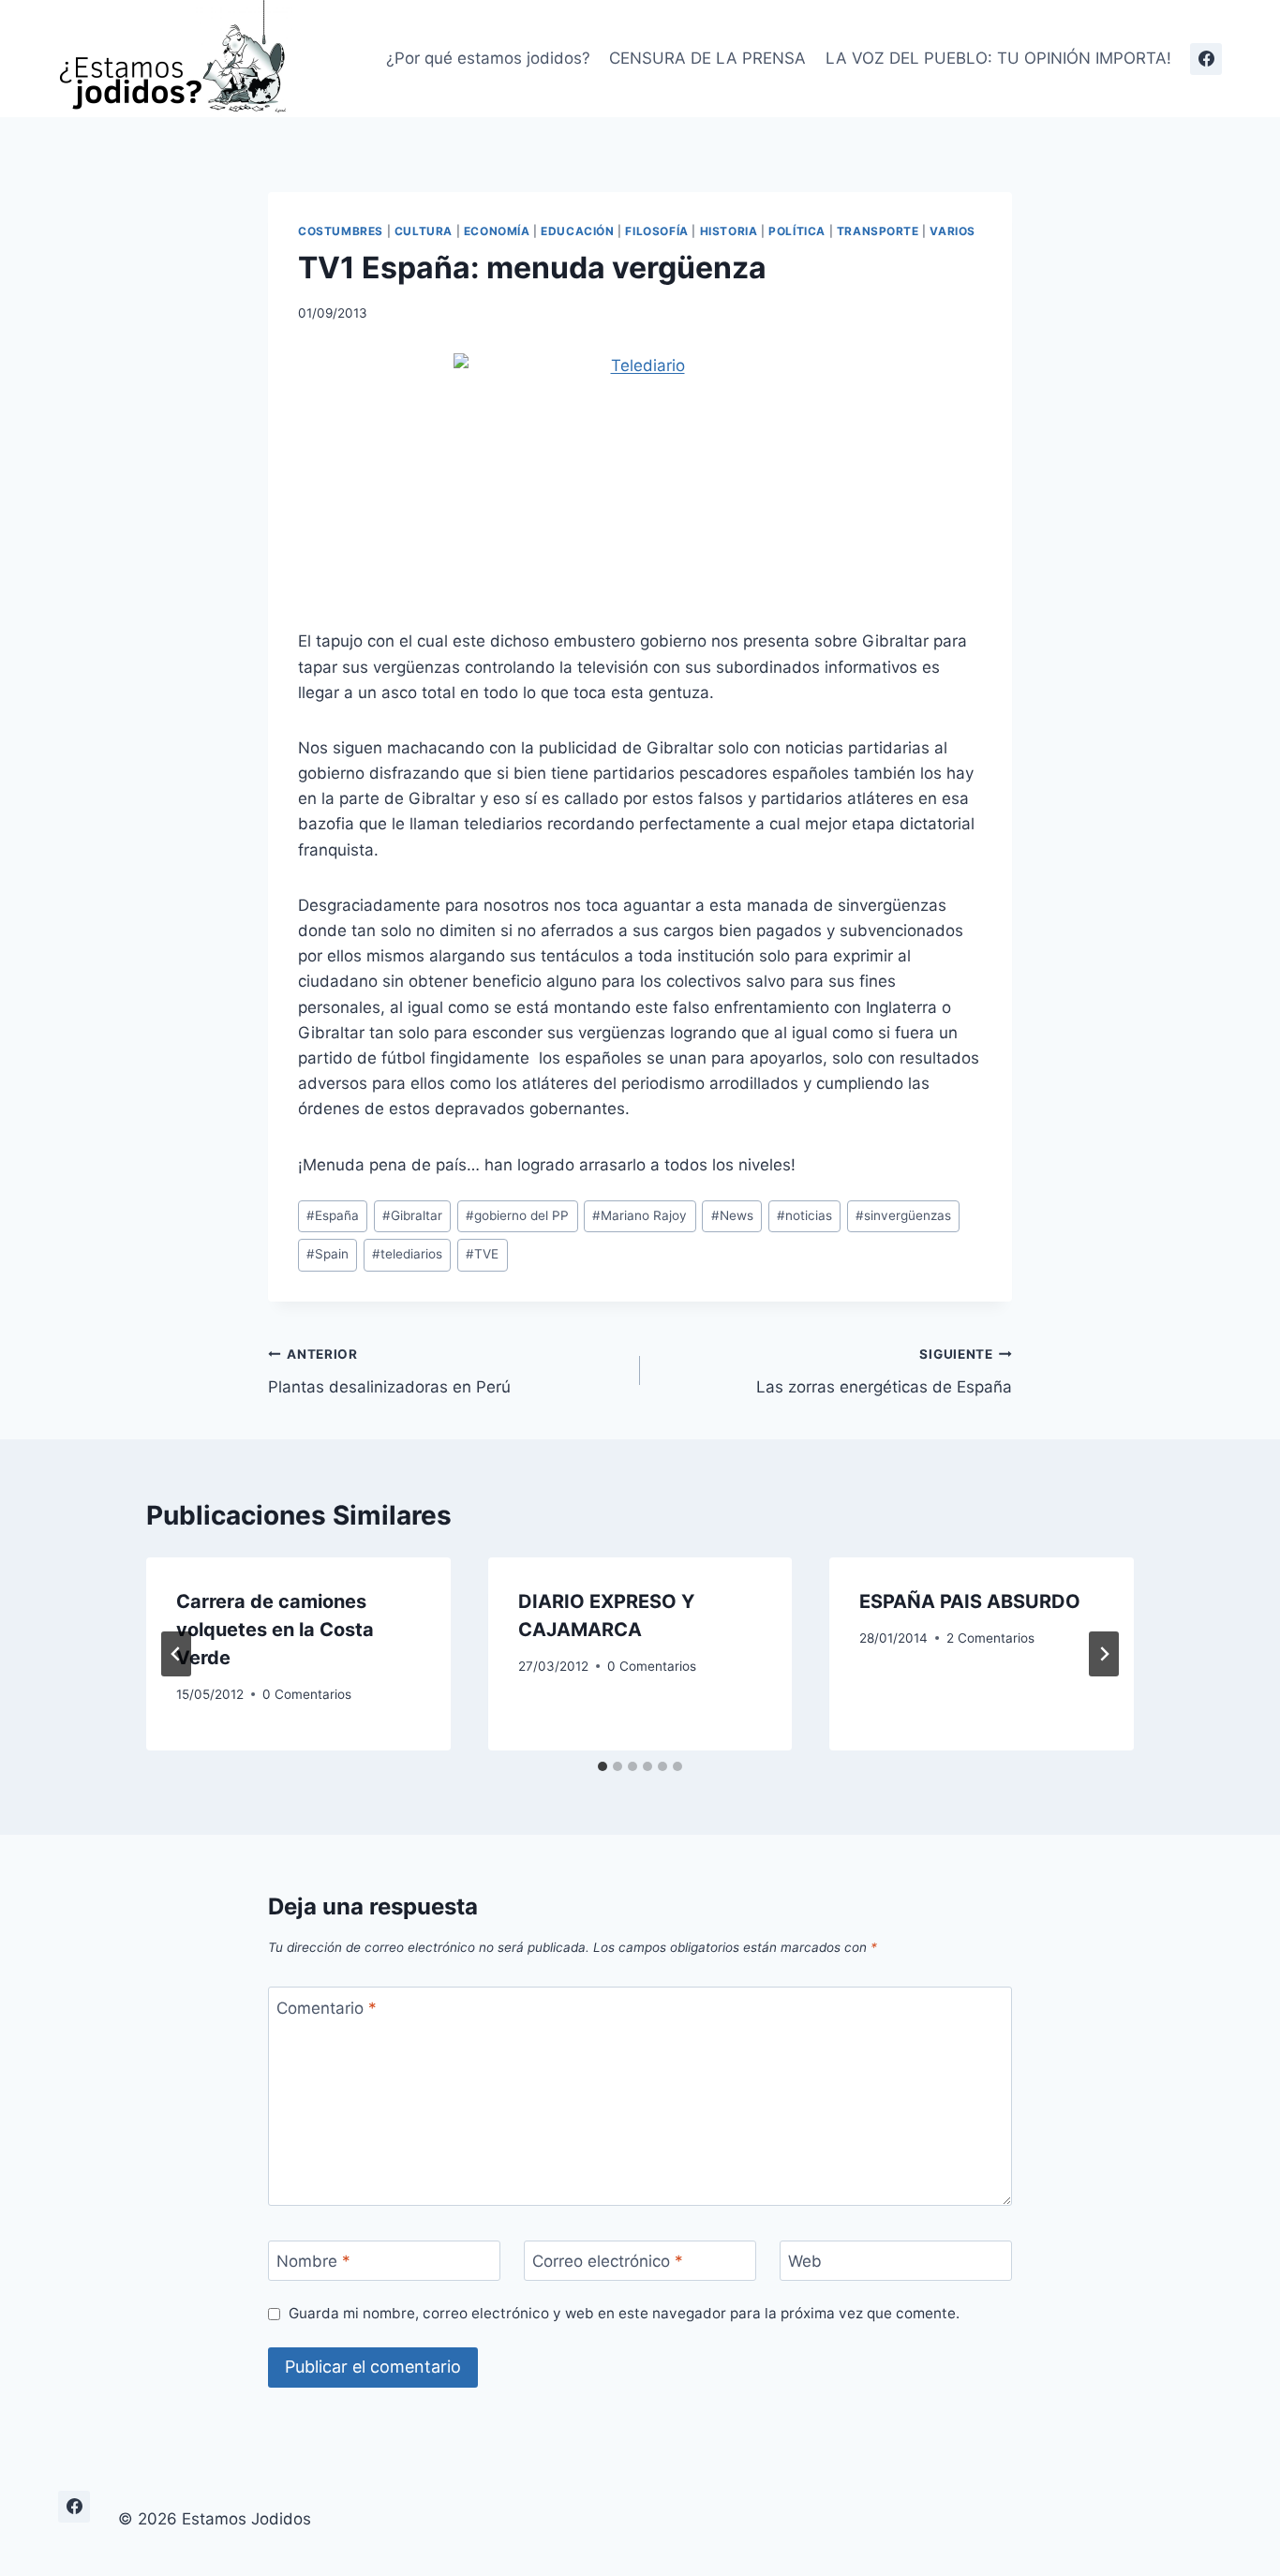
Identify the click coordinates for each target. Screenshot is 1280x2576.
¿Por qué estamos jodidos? (488, 58)
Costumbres (341, 231)
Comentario (327, 2007)
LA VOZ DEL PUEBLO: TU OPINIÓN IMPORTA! (998, 58)
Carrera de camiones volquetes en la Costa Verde (275, 1630)
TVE (482, 1254)
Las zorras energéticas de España (884, 1371)
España (333, 1215)
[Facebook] (1206, 59)
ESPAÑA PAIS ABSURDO (970, 1601)
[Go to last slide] (176, 1654)
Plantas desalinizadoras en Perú (389, 1371)
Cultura (424, 231)
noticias (804, 1215)
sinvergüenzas (903, 1215)
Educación (577, 231)
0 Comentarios (307, 1694)
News (732, 1215)
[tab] (603, 1766)
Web (805, 2261)
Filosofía (656, 231)
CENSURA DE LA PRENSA (707, 58)
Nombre (313, 2261)
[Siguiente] (1104, 1654)
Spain (327, 1254)
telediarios (407, 1254)
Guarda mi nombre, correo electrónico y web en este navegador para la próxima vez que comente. (624, 2313)
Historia (729, 231)
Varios (953, 231)
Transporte (878, 231)
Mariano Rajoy (640, 1215)
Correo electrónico (608, 2261)
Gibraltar (412, 1215)
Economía (497, 231)
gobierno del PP (517, 1215)
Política (797, 231)
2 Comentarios (990, 1638)
